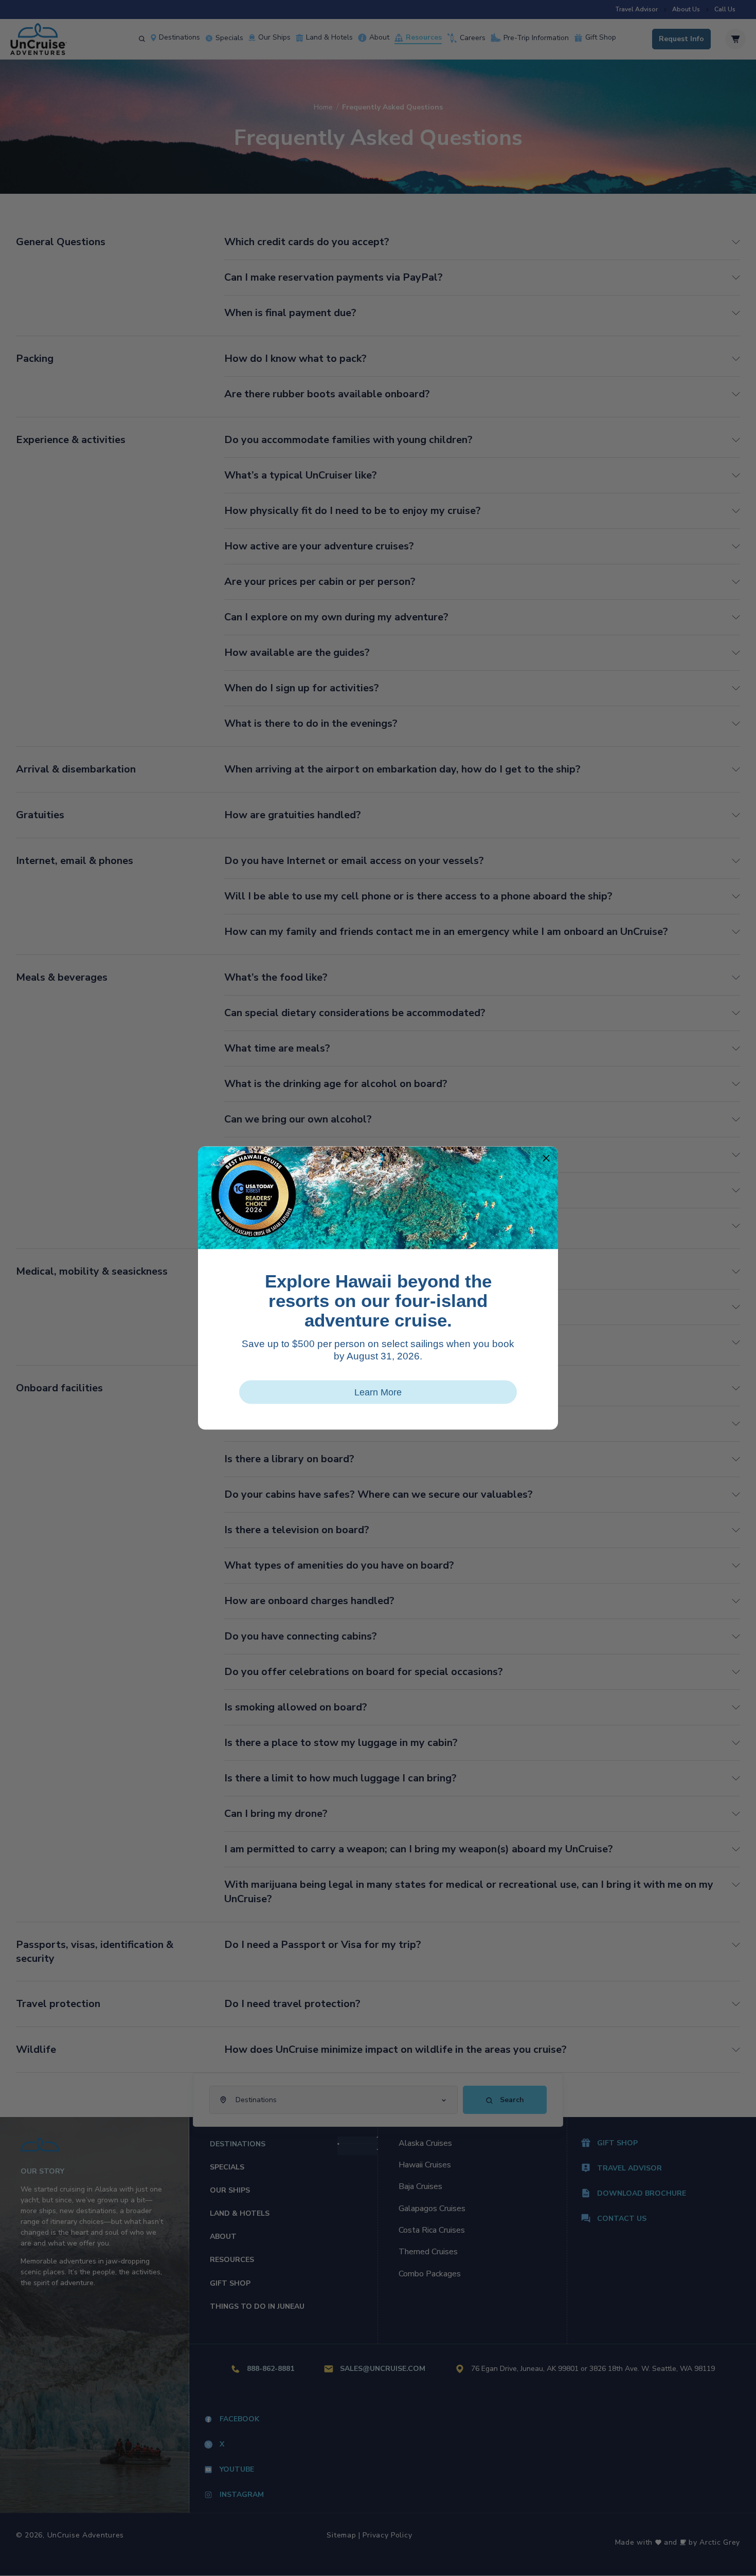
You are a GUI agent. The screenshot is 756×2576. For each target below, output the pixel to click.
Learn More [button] (378, 1392)
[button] (546, 1158)
